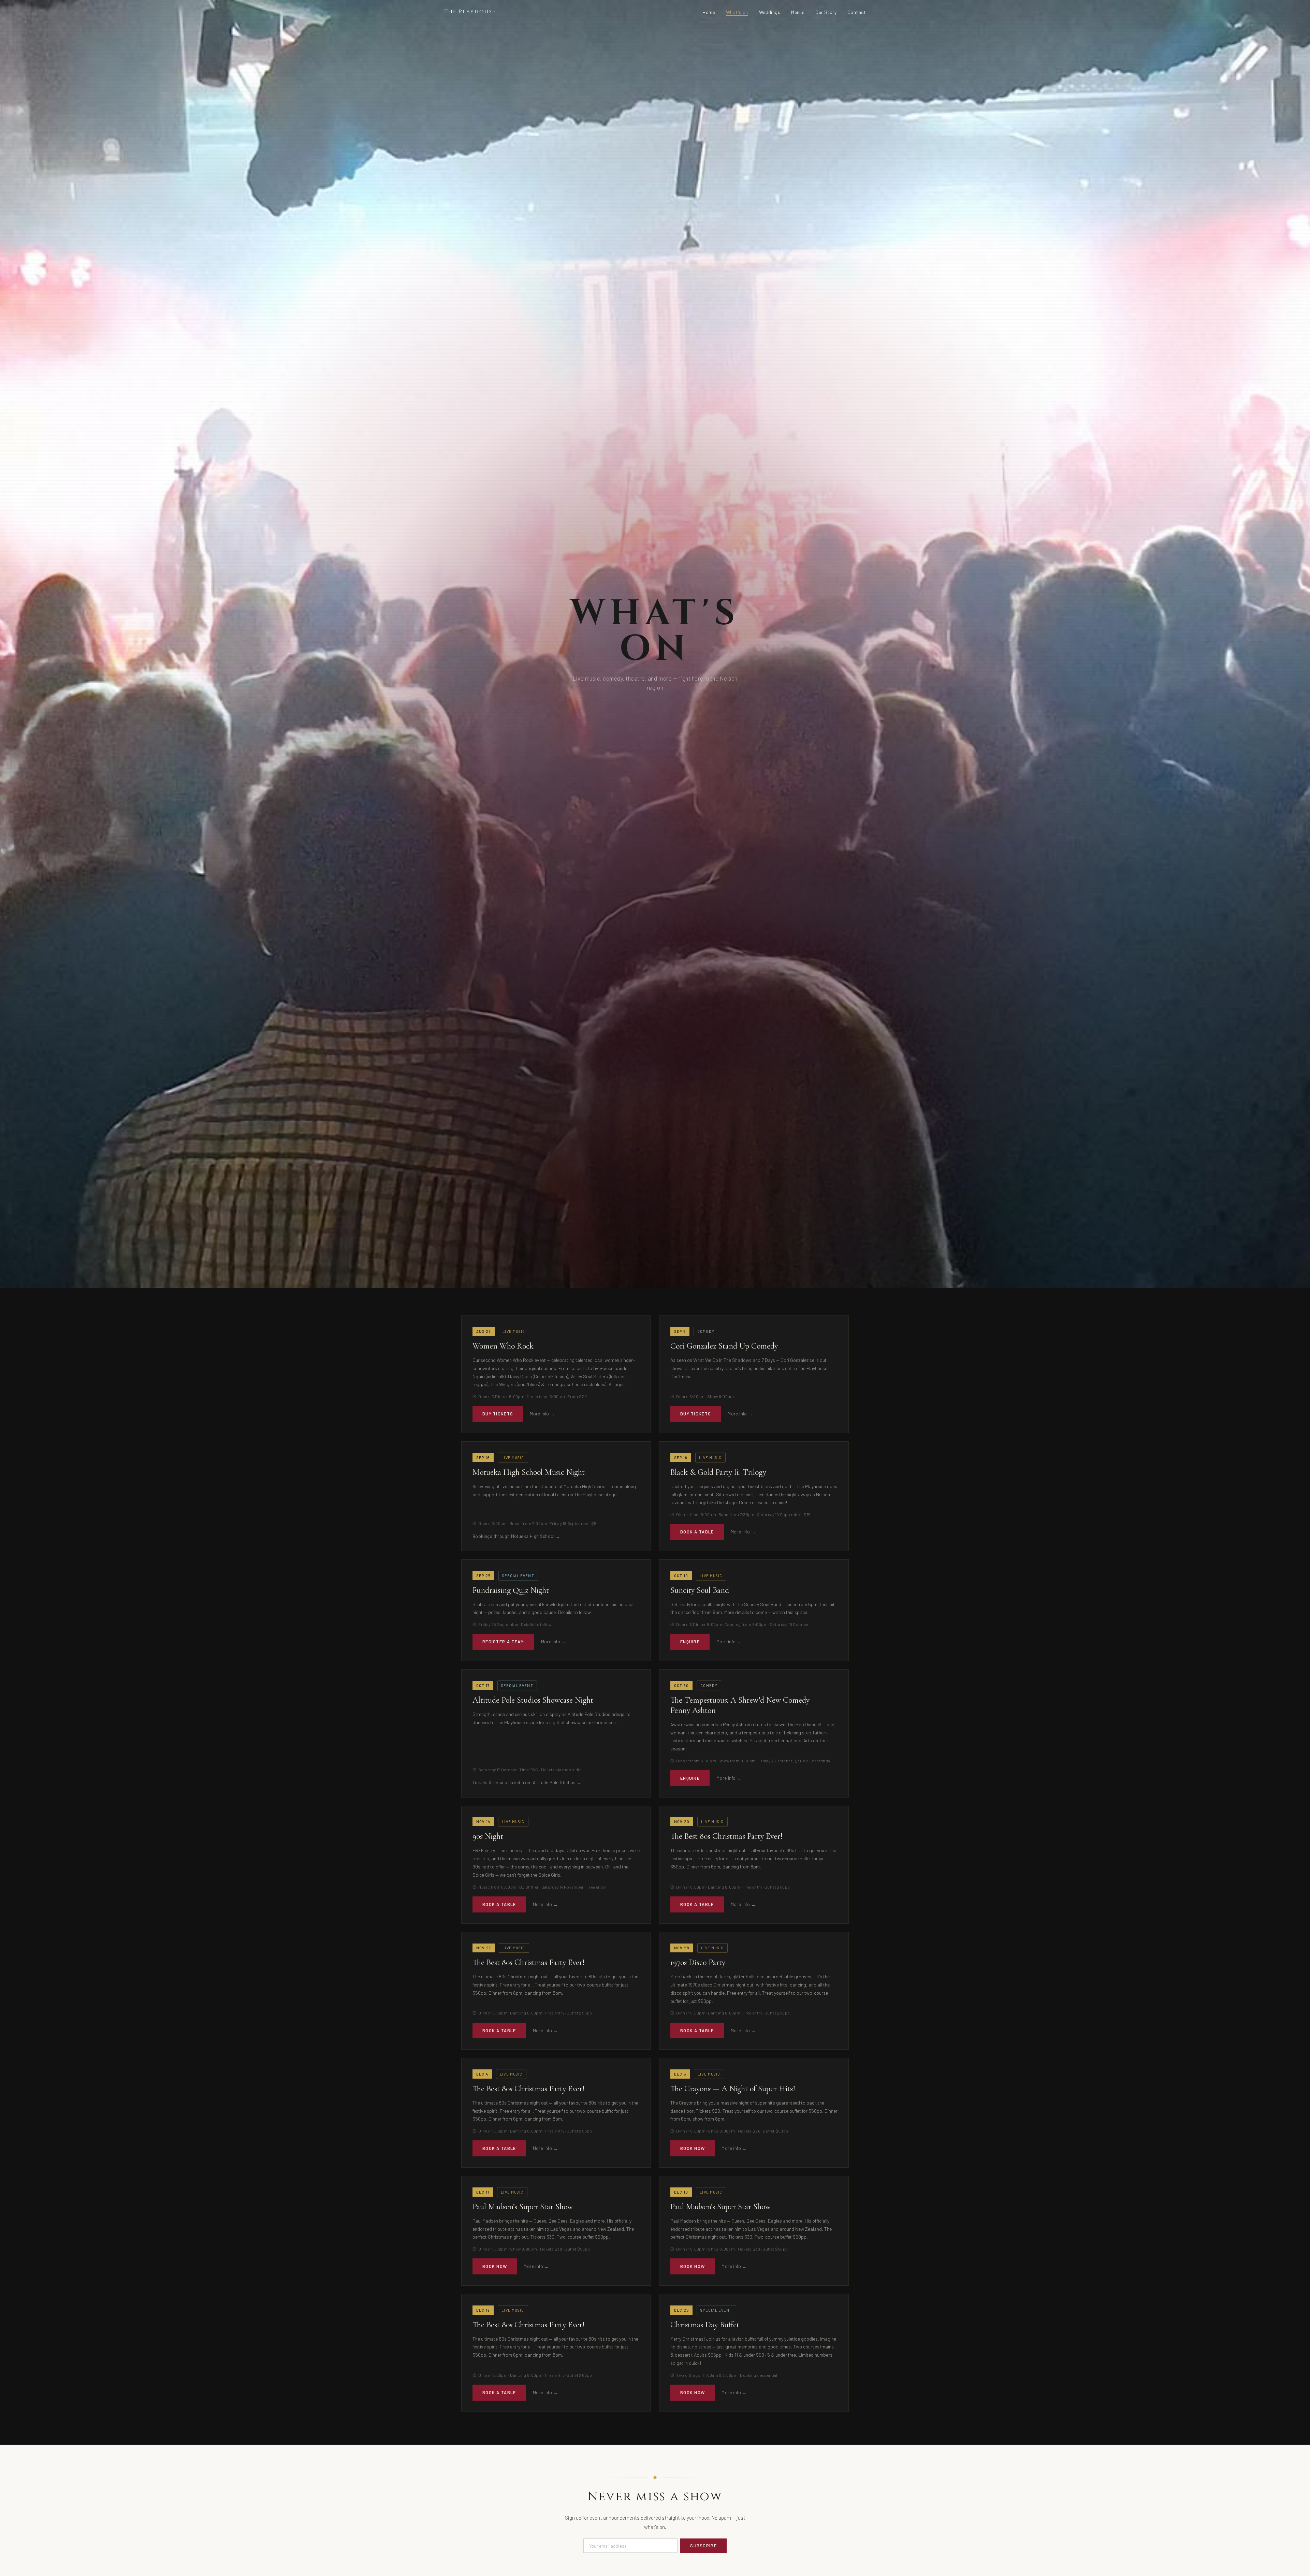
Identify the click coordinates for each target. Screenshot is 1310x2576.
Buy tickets (498, 1414)
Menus (798, 12)
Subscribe (703, 2546)
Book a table (697, 1532)
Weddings (770, 12)
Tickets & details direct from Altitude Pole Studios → (527, 1782)
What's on (737, 12)
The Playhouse (470, 12)
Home (709, 12)
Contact (857, 12)
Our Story (826, 12)
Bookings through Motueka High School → (516, 1536)
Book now (693, 2148)
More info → (542, 1414)
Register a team (503, 1642)
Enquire (690, 1642)
